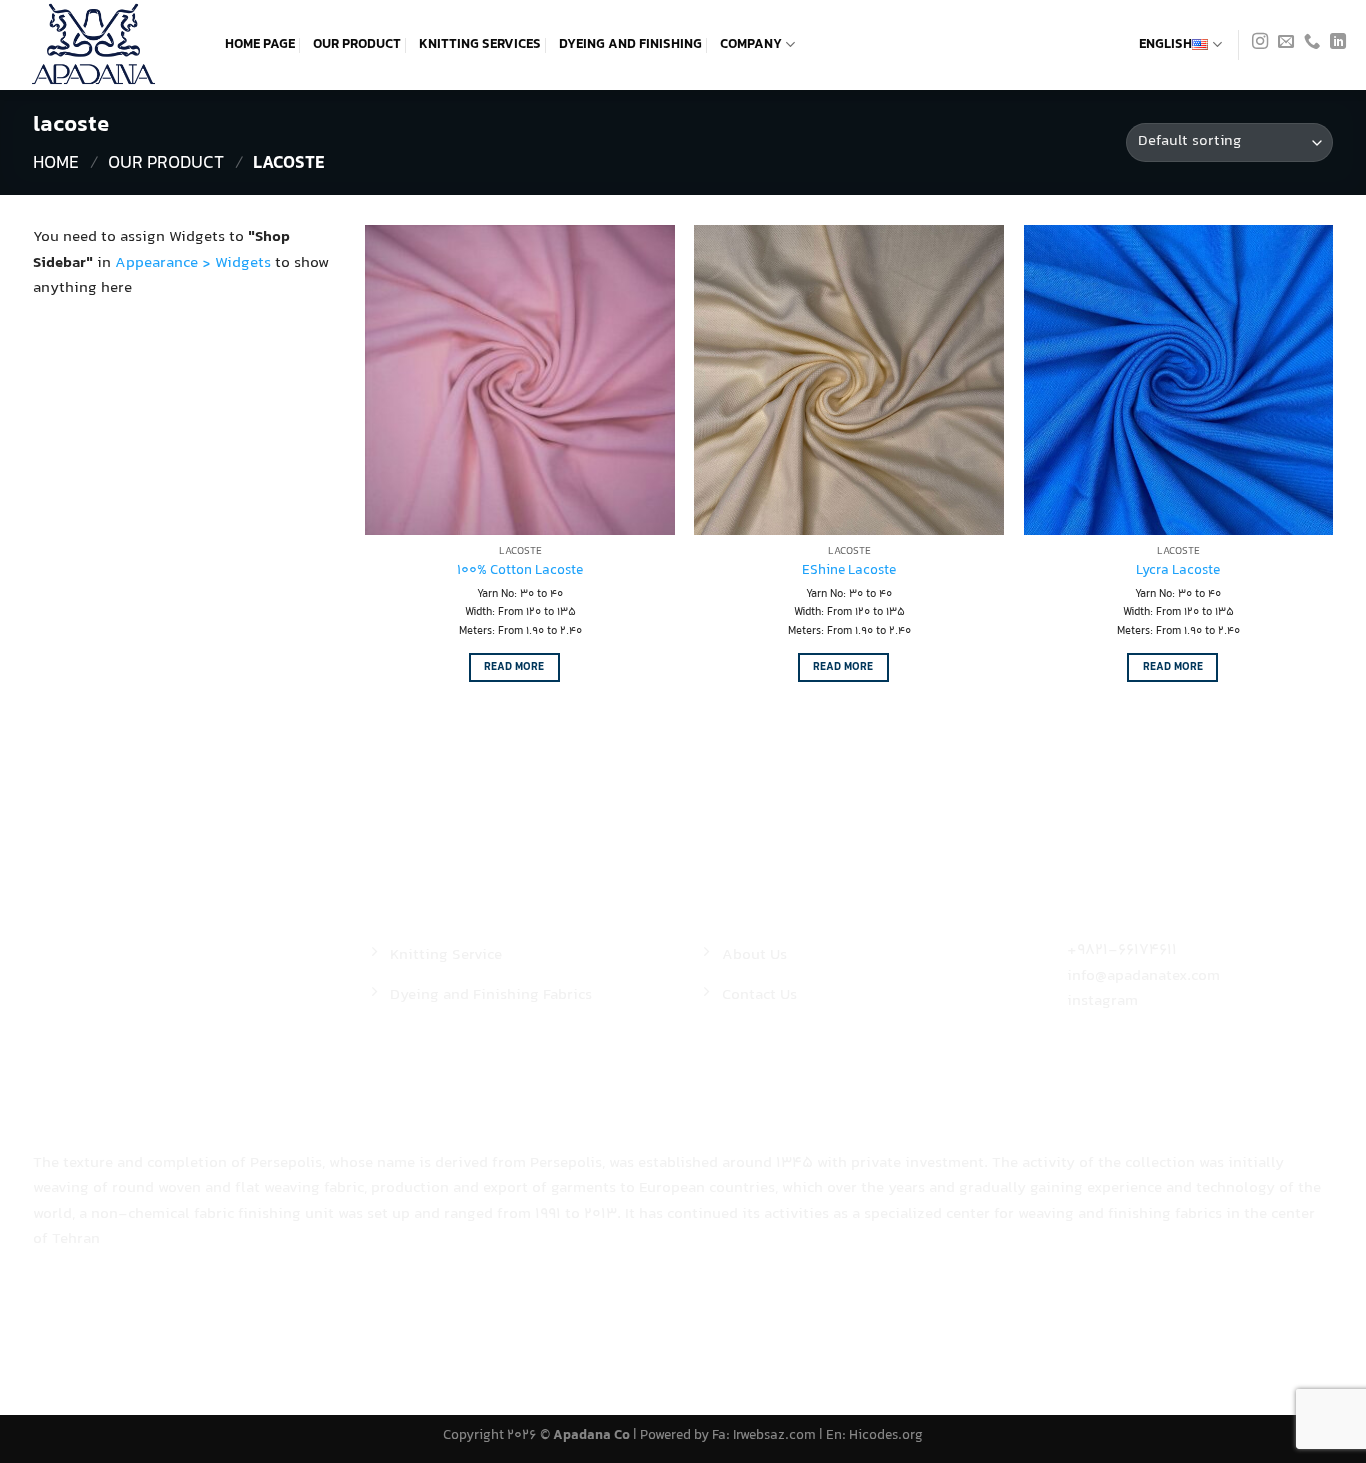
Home (56, 164)
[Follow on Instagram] (1260, 44)
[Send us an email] (1286, 44)
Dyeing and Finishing (630, 45)
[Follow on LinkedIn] (1338, 44)
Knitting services (480, 45)
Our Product (357, 45)
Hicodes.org (886, 1436)
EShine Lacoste (849, 571)
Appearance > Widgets (193, 263)
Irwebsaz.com (774, 1436)
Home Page (260, 45)
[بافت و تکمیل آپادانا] (105, 45)
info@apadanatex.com (1143, 976)
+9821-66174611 (1122, 950)
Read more (514, 667)
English (1165, 45)
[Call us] (1312, 44)
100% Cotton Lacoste (520, 571)
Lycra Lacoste (1178, 571)
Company (751, 45)
